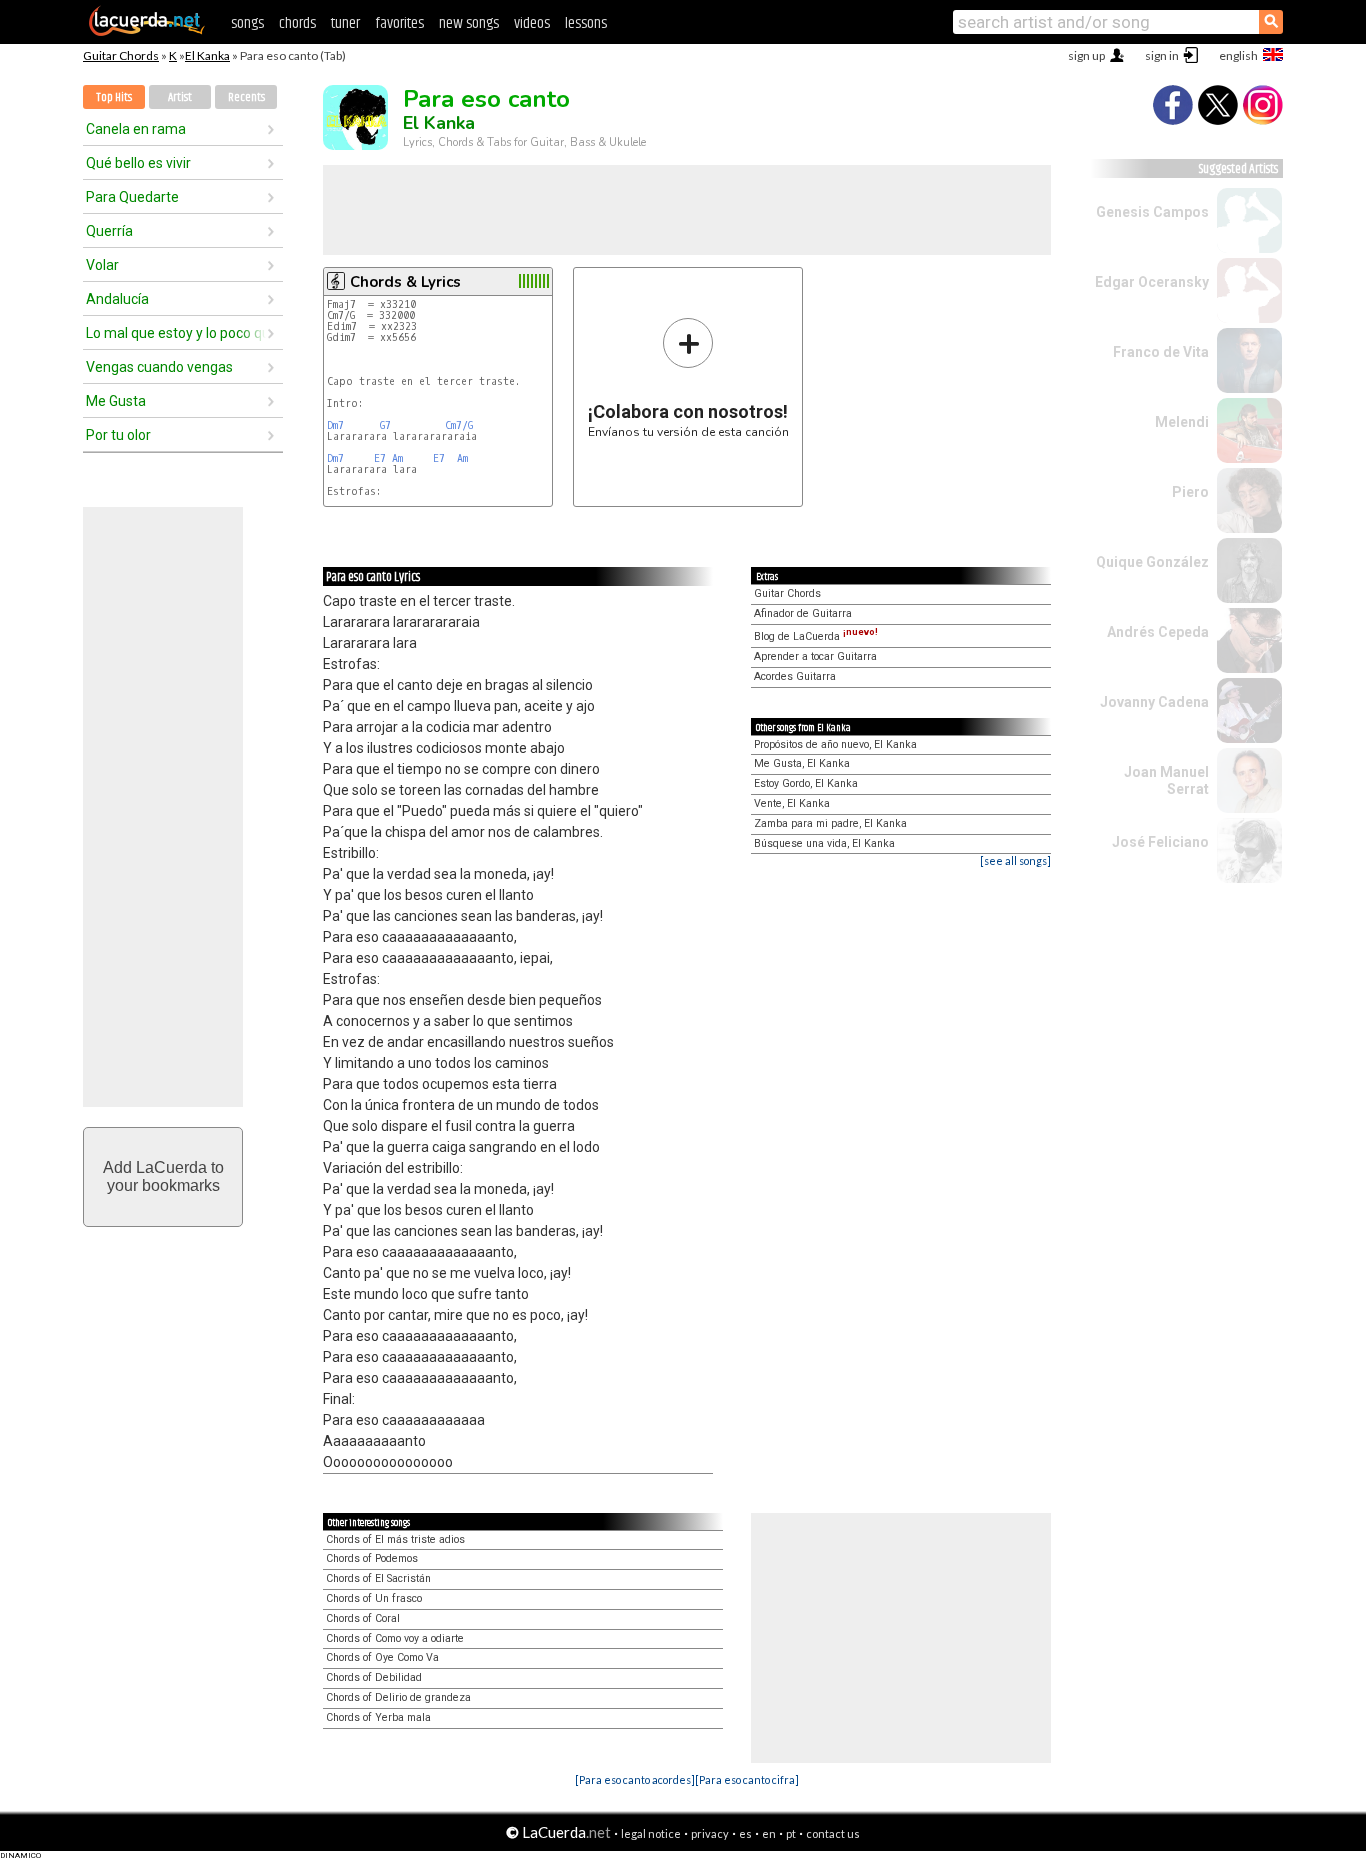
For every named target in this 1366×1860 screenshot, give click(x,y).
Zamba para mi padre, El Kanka (830, 823)
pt (791, 1833)
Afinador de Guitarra (803, 613)
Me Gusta (116, 401)
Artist (180, 97)
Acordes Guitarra (795, 676)
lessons (586, 23)
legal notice (651, 1833)
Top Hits (114, 97)
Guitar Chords (121, 55)
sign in (1162, 55)
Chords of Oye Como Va (382, 1657)
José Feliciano (1160, 842)
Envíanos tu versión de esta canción (688, 377)
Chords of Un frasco (374, 1598)
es (745, 1833)
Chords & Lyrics (405, 282)
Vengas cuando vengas (159, 367)
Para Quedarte (132, 197)
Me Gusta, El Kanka (802, 763)
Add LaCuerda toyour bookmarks (163, 1176)
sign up (1086, 55)
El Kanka (207, 55)
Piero (1190, 492)
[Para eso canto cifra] (747, 1779)
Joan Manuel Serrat (1166, 780)
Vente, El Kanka (792, 803)
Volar (102, 265)
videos (532, 23)
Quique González (1152, 562)
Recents (246, 97)
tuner (345, 23)
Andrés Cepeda (1158, 632)
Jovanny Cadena (1154, 702)
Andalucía (117, 299)
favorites (399, 23)
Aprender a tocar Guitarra (815, 656)
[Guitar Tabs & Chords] (147, 32)
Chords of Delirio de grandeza (398, 1697)
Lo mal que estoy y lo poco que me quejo (176, 333)
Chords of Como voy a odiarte (395, 1638)
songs (247, 23)
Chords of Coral (363, 1618)
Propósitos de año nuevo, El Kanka (835, 744)
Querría (109, 231)
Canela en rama (136, 129)
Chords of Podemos (372, 1558)
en (769, 1833)
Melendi (1182, 422)
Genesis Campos (1152, 212)
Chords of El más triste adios (395, 1539)
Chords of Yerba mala (378, 1717)
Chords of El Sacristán (378, 1578)
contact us (833, 1833)
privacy (710, 1833)
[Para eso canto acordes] (635, 1779)
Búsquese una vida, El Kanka (824, 843)
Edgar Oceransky (1152, 282)
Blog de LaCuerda (816, 636)
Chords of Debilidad (374, 1677)
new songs (469, 23)
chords (297, 23)
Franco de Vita (1161, 352)
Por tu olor (118, 435)
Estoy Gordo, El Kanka (806, 783)
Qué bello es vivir (138, 163)
